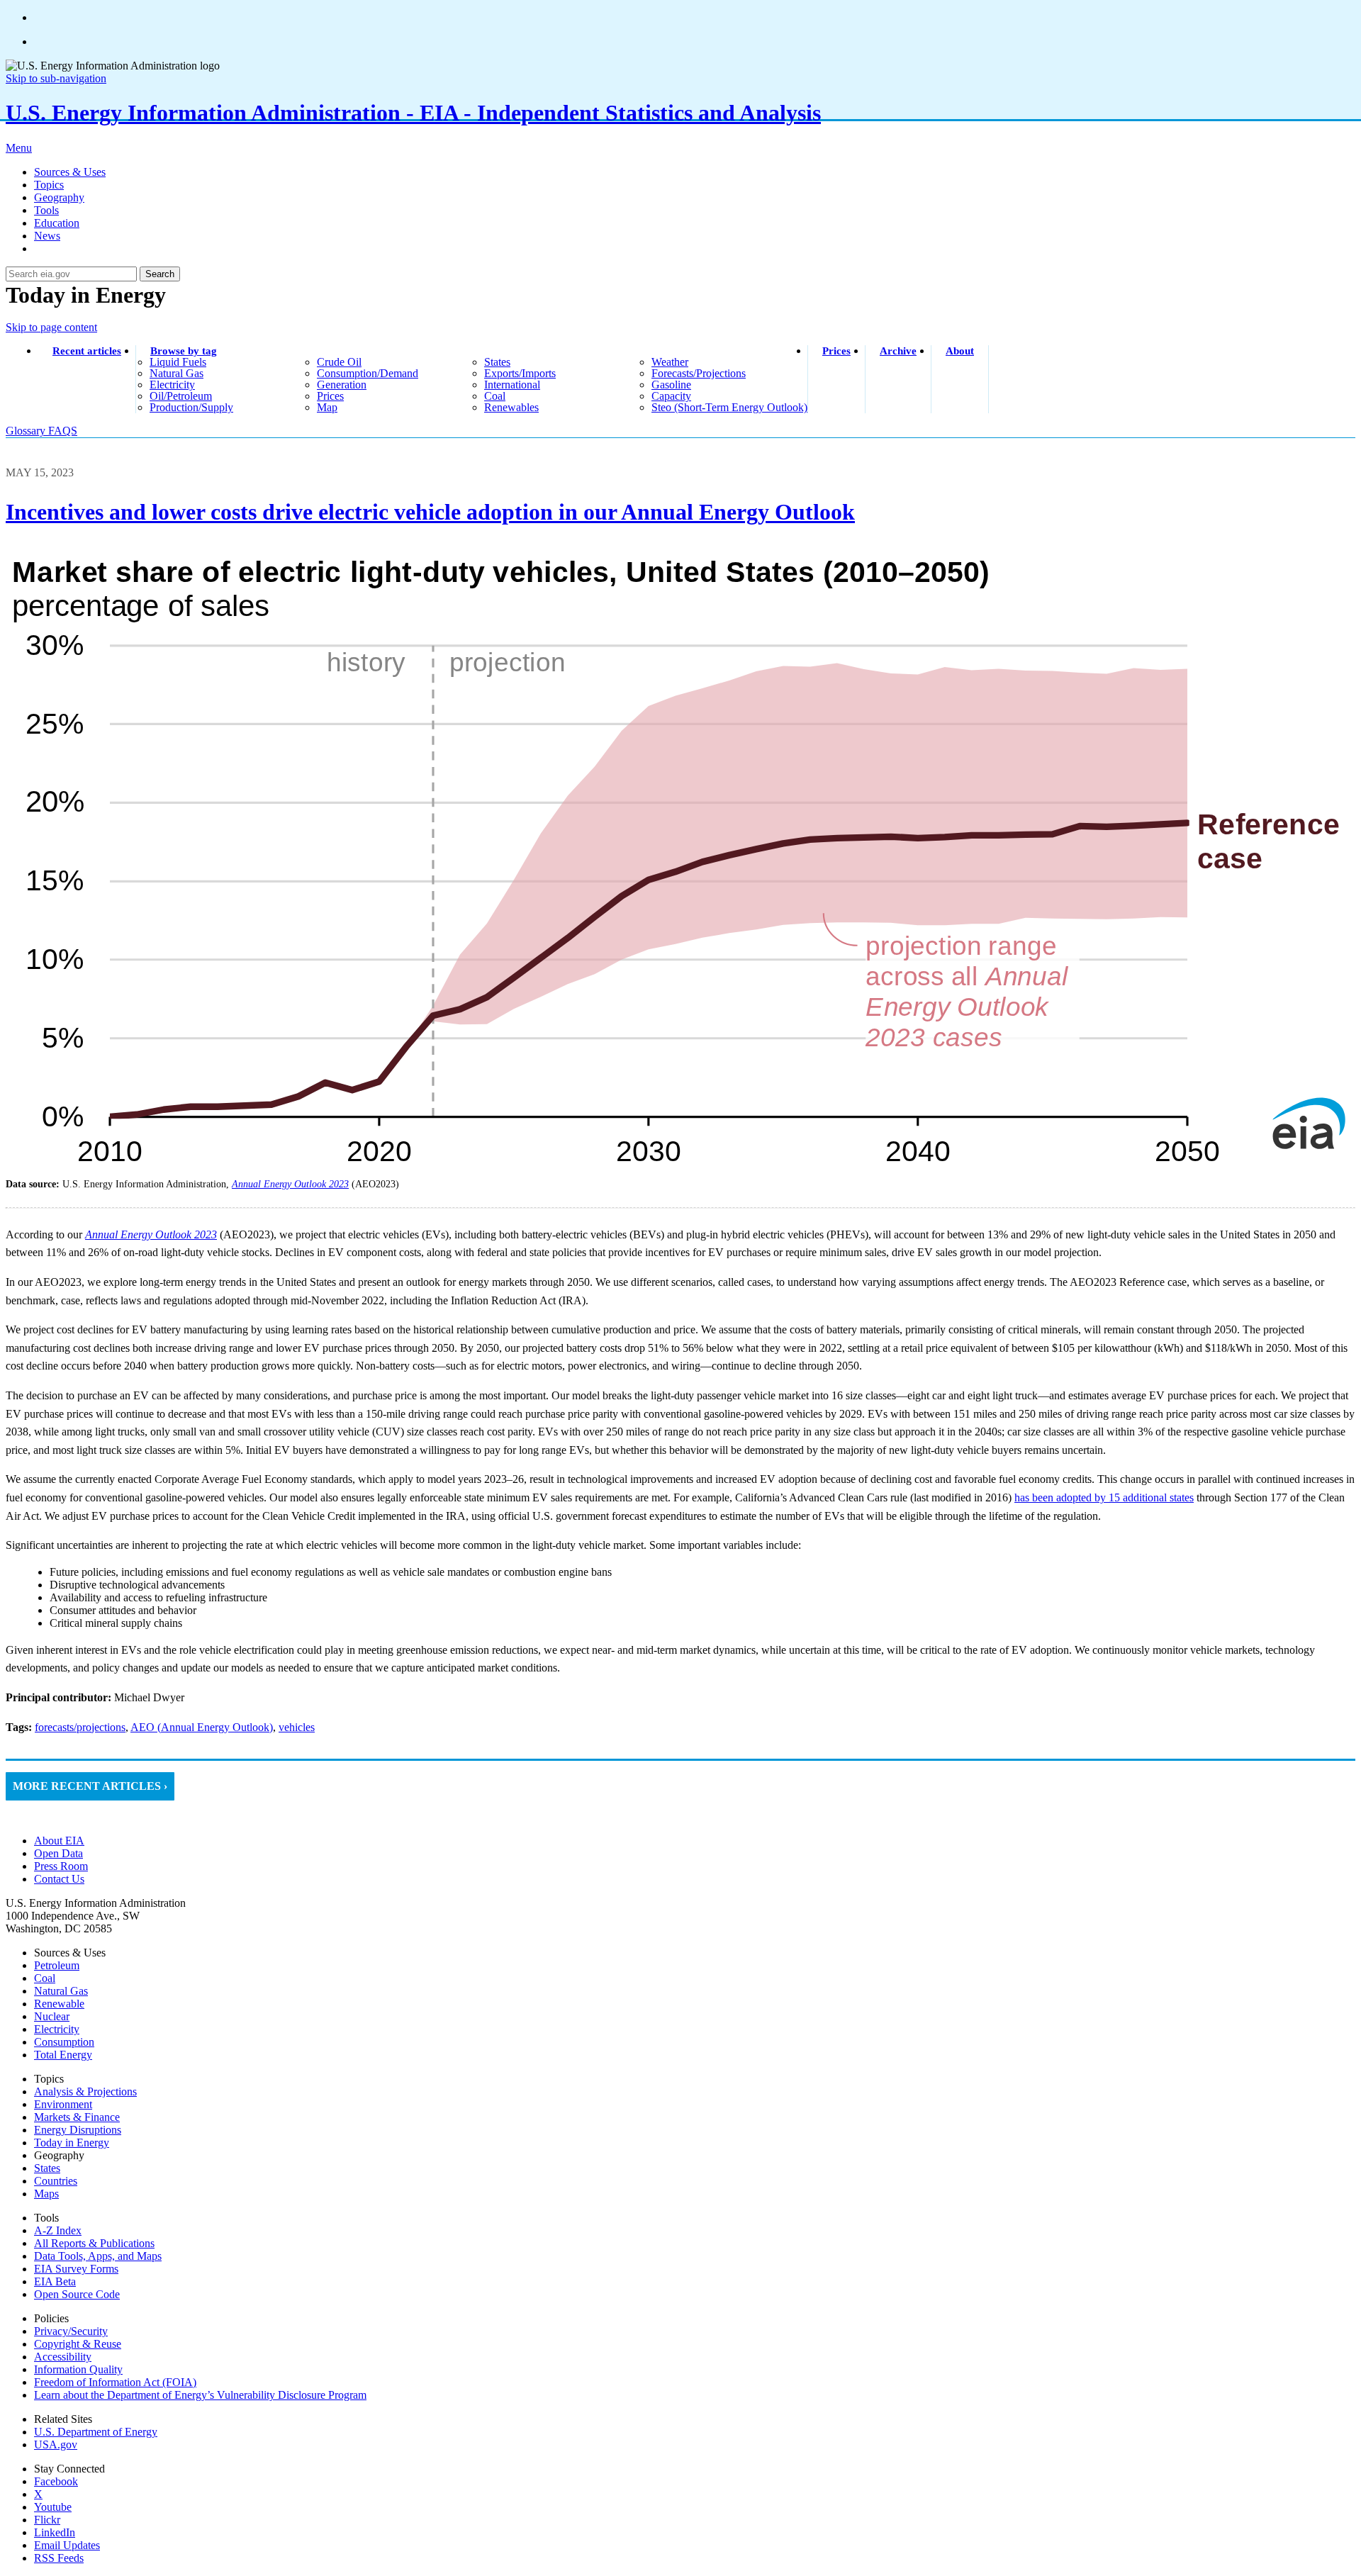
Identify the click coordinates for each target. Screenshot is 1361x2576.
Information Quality (78, 2369)
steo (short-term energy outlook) (729, 407)
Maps (46, 2194)
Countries (56, 2181)
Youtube (53, 2507)
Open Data (58, 1853)
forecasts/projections (699, 373)
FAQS (63, 431)
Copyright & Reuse (78, 2344)
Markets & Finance (77, 2117)
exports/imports (520, 373)
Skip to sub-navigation (56, 78)
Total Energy (63, 2055)
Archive (898, 351)
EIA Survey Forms (76, 2269)
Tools (46, 210)
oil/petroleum (181, 396)
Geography (59, 197)
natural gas (177, 373)
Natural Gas (61, 1991)
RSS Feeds (59, 2558)
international (512, 385)
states (497, 362)
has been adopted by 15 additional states (1104, 1497)
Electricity (57, 2029)
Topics (49, 185)
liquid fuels (178, 362)
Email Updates (67, 2545)
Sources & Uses (70, 172)
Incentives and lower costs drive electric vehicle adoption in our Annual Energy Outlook (430, 512)
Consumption (64, 2042)
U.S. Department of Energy (96, 2432)
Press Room (61, 1866)
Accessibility (63, 2357)
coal (495, 396)
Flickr (47, 2520)
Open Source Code (77, 2294)
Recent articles (87, 351)
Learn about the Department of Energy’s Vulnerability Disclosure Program (200, 2395)
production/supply (191, 407)
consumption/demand (368, 373)
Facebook (56, 2481)
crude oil (339, 362)
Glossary (27, 431)
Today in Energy (72, 2143)
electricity (172, 385)
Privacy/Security (71, 2331)
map (327, 407)
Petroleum (57, 1965)
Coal (45, 1978)
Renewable (59, 2004)
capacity (671, 396)
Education (57, 223)
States (47, 2168)
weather (670, 362)
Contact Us (59, 1879)
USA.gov (56, 2445)
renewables (511, 407)
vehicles (297, 1727)
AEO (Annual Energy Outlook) (202, 1727)
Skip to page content (51, 327)
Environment (63, 2104)
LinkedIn (55, 2532)
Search (160, 274)
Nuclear (52, 2016)
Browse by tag (184, 351)
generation (342, 385)
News (47, 236)
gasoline (671, 385)
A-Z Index (58, 2230)
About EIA (59, 1841)
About (960, 351)
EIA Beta (55, 2281)
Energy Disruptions (78, 2130)
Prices (836, 351)
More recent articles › (90, 1786)
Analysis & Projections (85, 2091)
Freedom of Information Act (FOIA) (115, 2382)
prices (330, 396)
